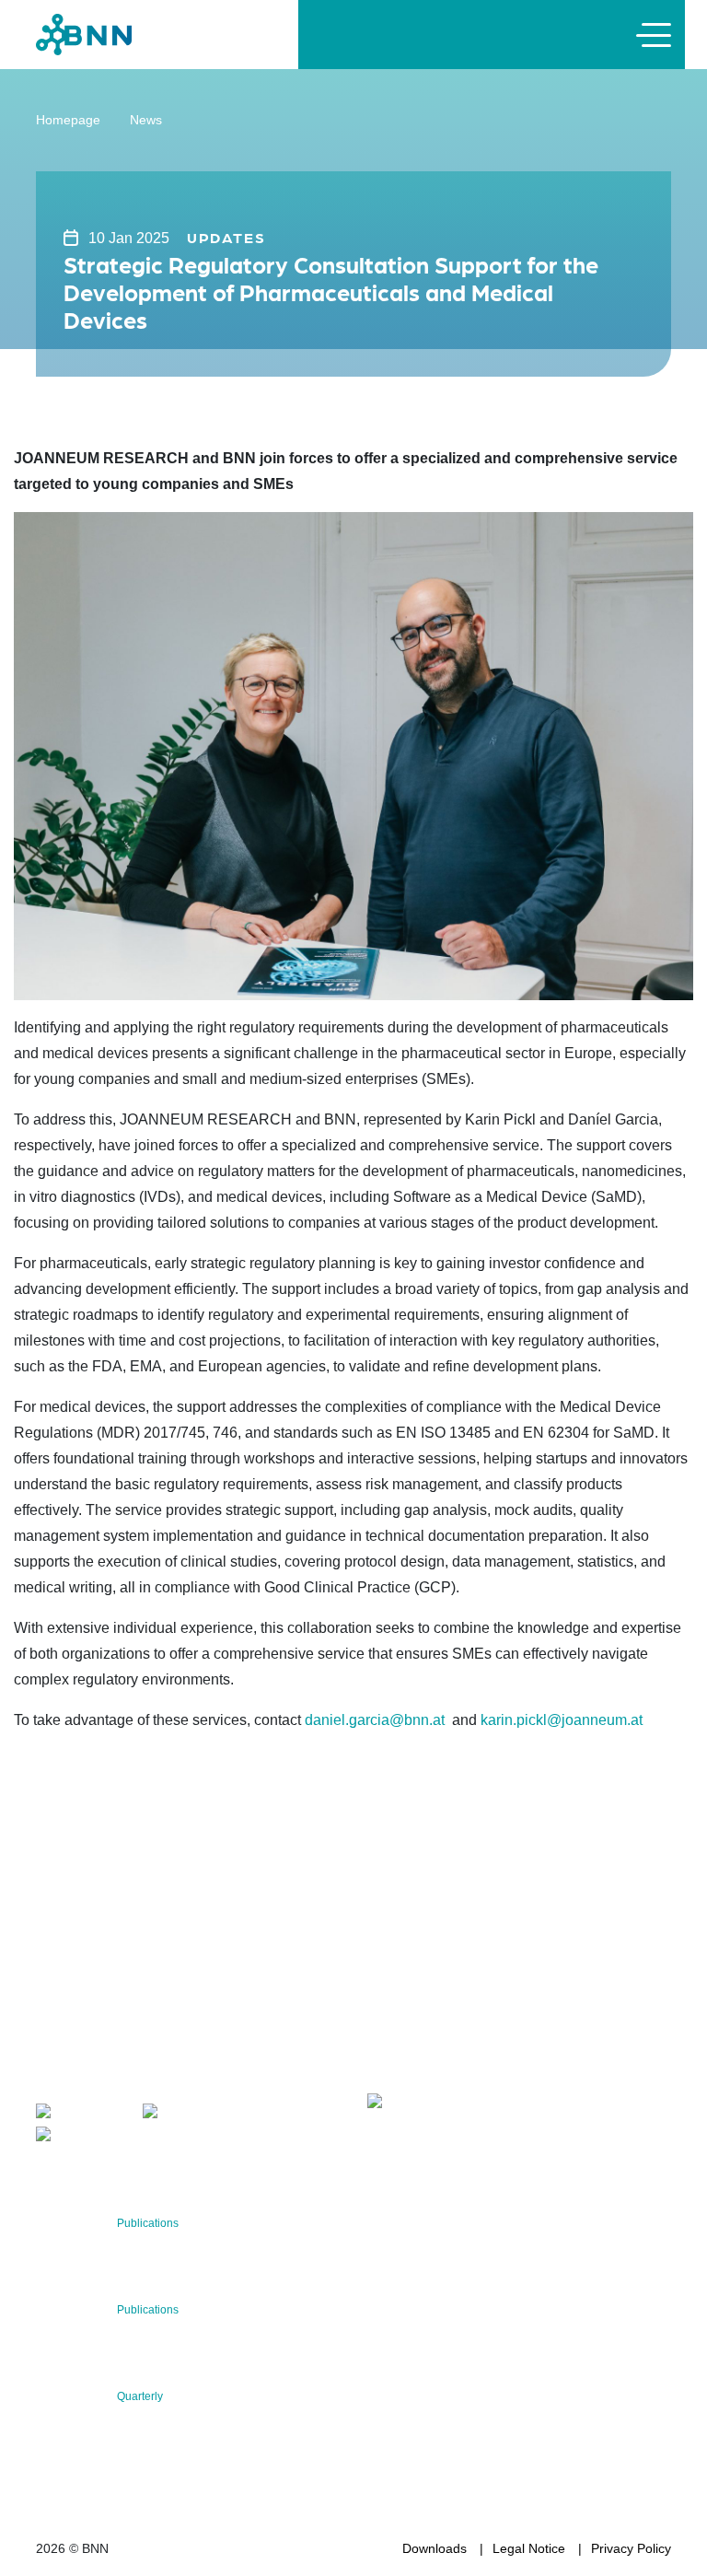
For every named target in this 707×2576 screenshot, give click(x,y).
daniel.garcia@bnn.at (375, 1720)
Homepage (68, 120)
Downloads (435, 2548)
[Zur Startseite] (84, 34)
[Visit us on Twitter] (81, 2114)
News (146, 120)
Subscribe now (476, 2047)
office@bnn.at (76, 2075)
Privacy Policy (631, 2548)
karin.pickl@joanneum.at (562, 1720)
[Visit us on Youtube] (86, 2137)
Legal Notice (529, 2548)
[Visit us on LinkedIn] (194, 2114)
